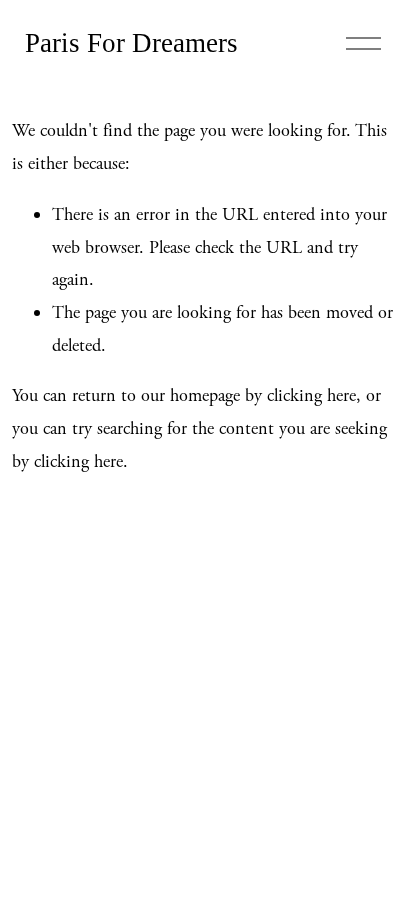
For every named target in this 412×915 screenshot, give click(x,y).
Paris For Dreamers (131, 43)
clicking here (311, 395)
